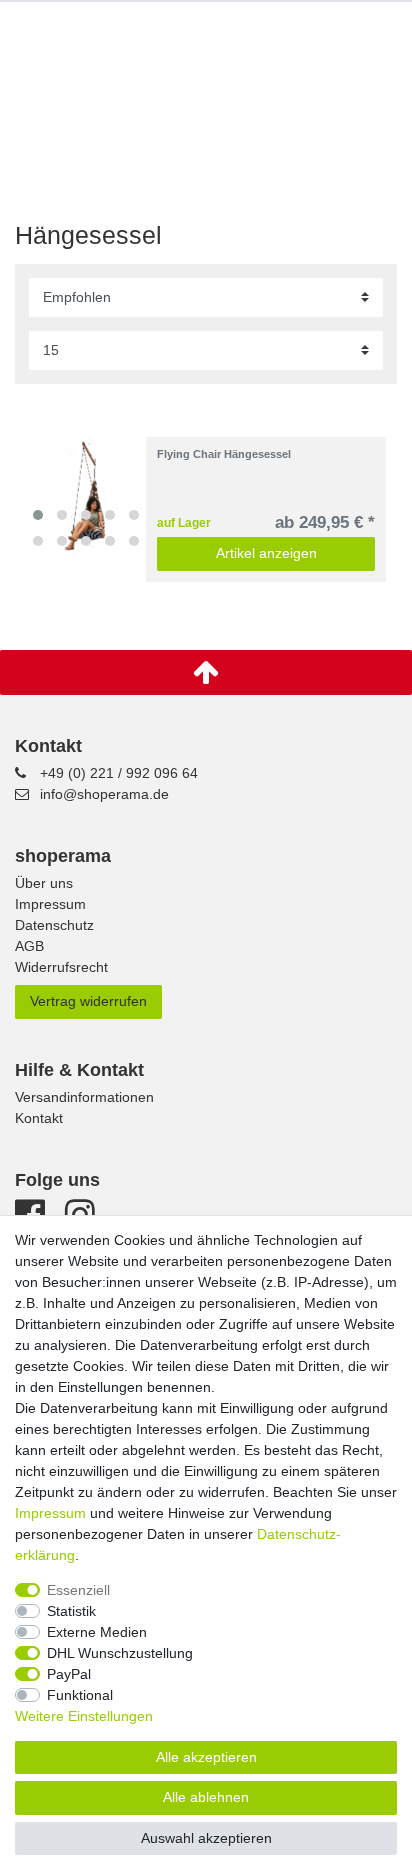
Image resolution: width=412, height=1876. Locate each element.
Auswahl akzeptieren (206, 1838)
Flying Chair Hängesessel (224, 454)
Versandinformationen (84, 1097)
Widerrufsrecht (61, 967)
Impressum (50, 904)
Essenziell (78, 1590)
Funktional (80, 1695)
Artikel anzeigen (266, 553)
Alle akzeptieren (206, 1757)
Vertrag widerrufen (88, 1001)
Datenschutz (54, 925)
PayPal (69, 1674)
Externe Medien (97, 1632)
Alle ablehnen (206, 1797)
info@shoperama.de (104, 794)
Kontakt (39, 1118)
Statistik (71, 1611)
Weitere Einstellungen (84, 1716)
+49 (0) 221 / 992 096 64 (119, 773)
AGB (29, 946)
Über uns (44, 883)
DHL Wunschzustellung (120, 1653)
